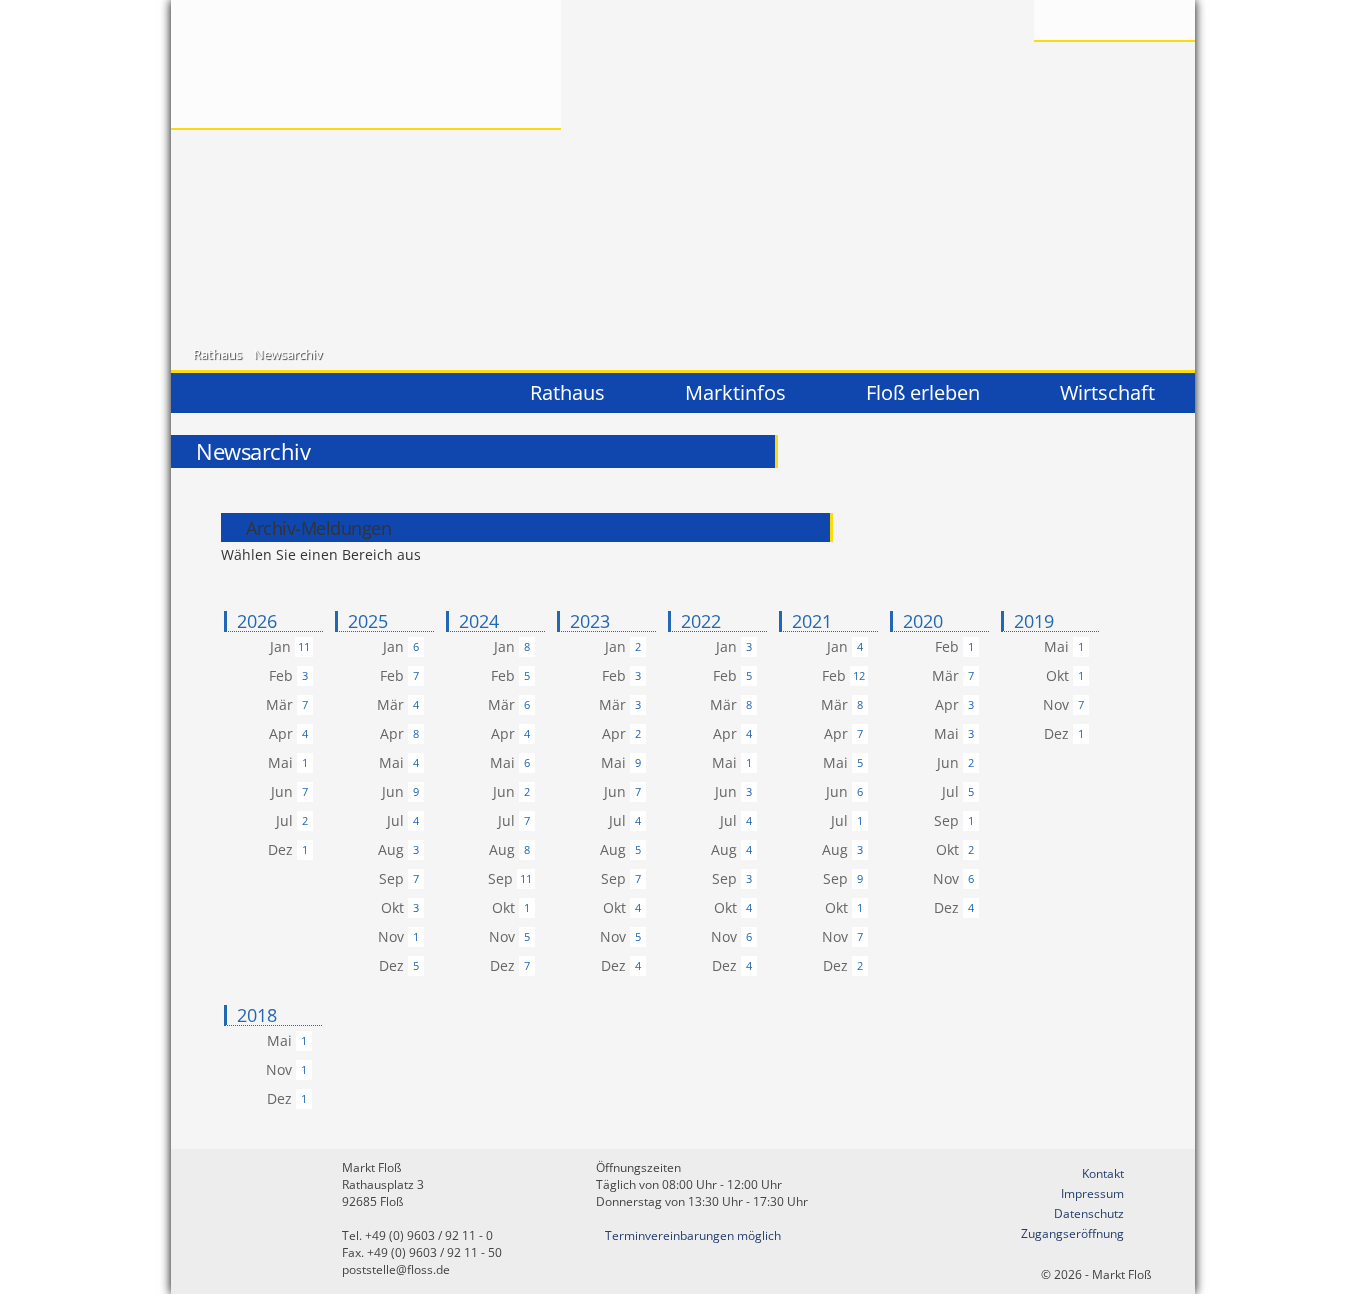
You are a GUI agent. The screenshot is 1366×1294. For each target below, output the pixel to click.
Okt (392, 907)
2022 (701, 621)
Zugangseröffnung (1072, 1233)
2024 (479, 621)
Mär (279, 704)
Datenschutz (1089, 1213)
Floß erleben (923, 392)
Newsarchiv (288, 354)
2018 (257, 1015)
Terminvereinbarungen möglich (693, 1235)
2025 (368, 621)
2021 (812, 621)
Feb (281, 675)
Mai (280, 762)
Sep (391, 878)
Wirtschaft (1107, 392)
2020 (923, 621)
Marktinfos (735, 392)
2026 (257, 621)
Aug (391, 849)
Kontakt (1103, 1173)
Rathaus (217, 354)
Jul (284, 820)
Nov (391, 936)
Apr (281, 733)
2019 (1034, 621)
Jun (282, 791)
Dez (280, 849)
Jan (280, 646)
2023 (590, 621)
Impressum (1092, 1193)
